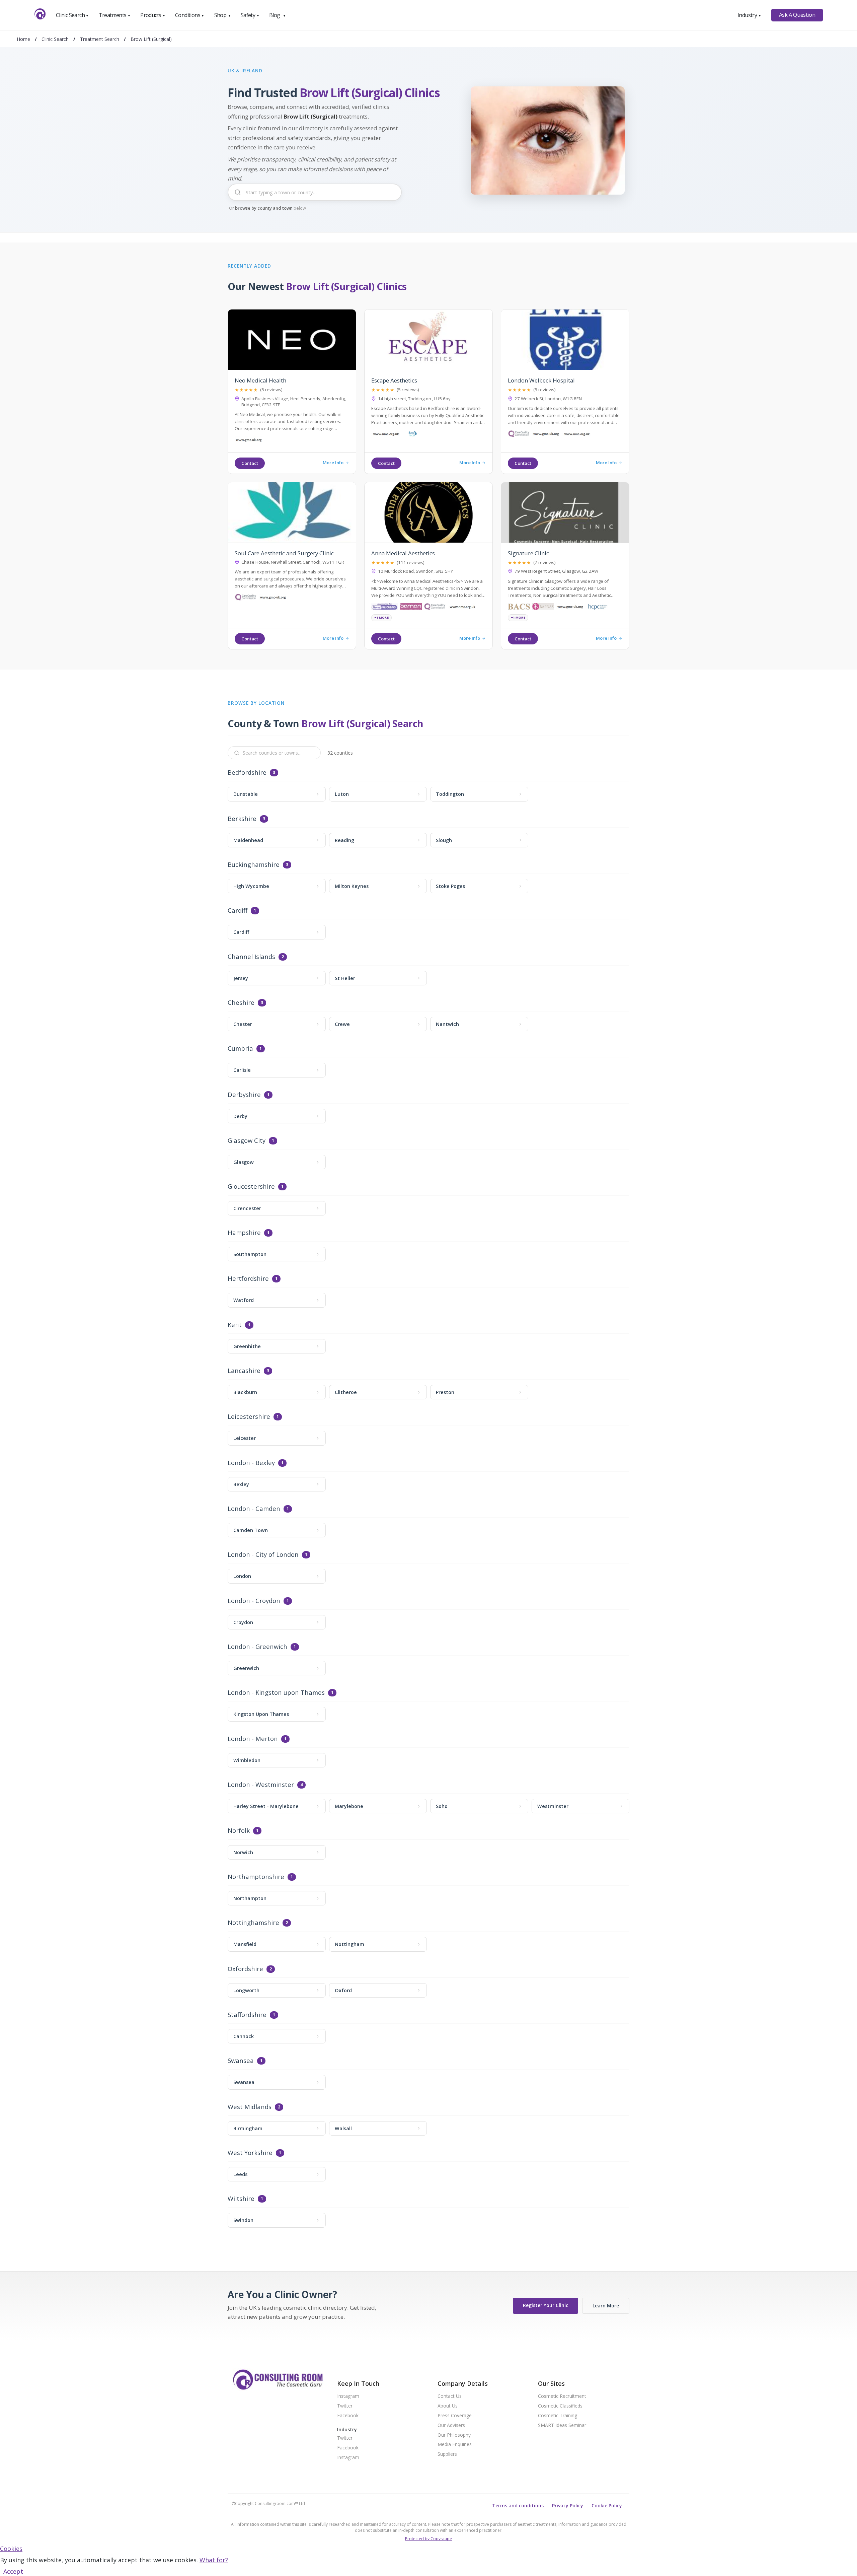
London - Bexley (251, 1463)
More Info (333, 463)
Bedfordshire (247, 773)
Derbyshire (244, 1095)
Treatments (115, 15)
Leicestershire (249, 1417)
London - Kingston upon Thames (276, 1693)
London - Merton (253, 1739)
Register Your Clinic (546, 2305)
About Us (448, 2406)
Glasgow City (247, 1141)
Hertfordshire (248, 1279)
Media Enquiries (455, 2445)
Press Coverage (455, 2416)
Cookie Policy (607, 2505)
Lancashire (244, 1371)
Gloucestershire (251, 1187)
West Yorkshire (250, 2153)
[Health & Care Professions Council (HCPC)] (598, 608)
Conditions (190, 15)
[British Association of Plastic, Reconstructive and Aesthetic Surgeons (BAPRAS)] (543, 608)
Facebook (348, 2416)
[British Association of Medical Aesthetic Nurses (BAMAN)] (411, 608)
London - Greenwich (257, 1647)
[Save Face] (413, 435)
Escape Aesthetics (394, 380)
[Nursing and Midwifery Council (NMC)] (385, 435)
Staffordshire (247, 2015)
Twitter (345, 2406)
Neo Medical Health (260, 380)
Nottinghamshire (253, 1923)
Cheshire (241, 1003)
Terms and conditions (518, 2505)
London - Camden (254, 1509)
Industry (749, 15)
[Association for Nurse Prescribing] (384, 608)
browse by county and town (264, 208)
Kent (235, 1325)
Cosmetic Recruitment (562, 2396)
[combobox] (315, 197)
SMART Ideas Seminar (562, 2425)
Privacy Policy (568, 2505)
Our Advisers (451, 2425)
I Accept (12, 2571)
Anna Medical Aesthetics (403, 553)
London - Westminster (261, 1785)
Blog (278, 15)
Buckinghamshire (254, 865)
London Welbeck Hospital (541, 380)
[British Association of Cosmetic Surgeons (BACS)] (519, 608)
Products (153, 15)
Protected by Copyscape (428, 2539)
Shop (223, 15)
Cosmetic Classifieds (560, 2406)
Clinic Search (72, 15)
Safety (250, 15)
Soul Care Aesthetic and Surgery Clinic (284, 553)
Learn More (606, 2306)
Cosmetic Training (558, 2416)
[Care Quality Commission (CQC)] (519, 435)
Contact (250, 463)
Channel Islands (251, 957)
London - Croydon (254, 1601)
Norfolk (239, 1831)
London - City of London (263, 1555)
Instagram (348, 2396)
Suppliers (447, 2454)
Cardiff (238, 911)
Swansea (241, 2061)
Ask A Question (797, 15)
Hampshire (244, 1233)
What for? (214, 2560)
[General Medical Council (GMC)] (249, 441)
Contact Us (450, 2396)
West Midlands (250, 2107)
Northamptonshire (256, 1877)
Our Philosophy (454, 2435)
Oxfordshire (245, 1969)
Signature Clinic (528, 553)
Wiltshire (241, 2199)
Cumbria (240, 1049)
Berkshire (242, 819)
